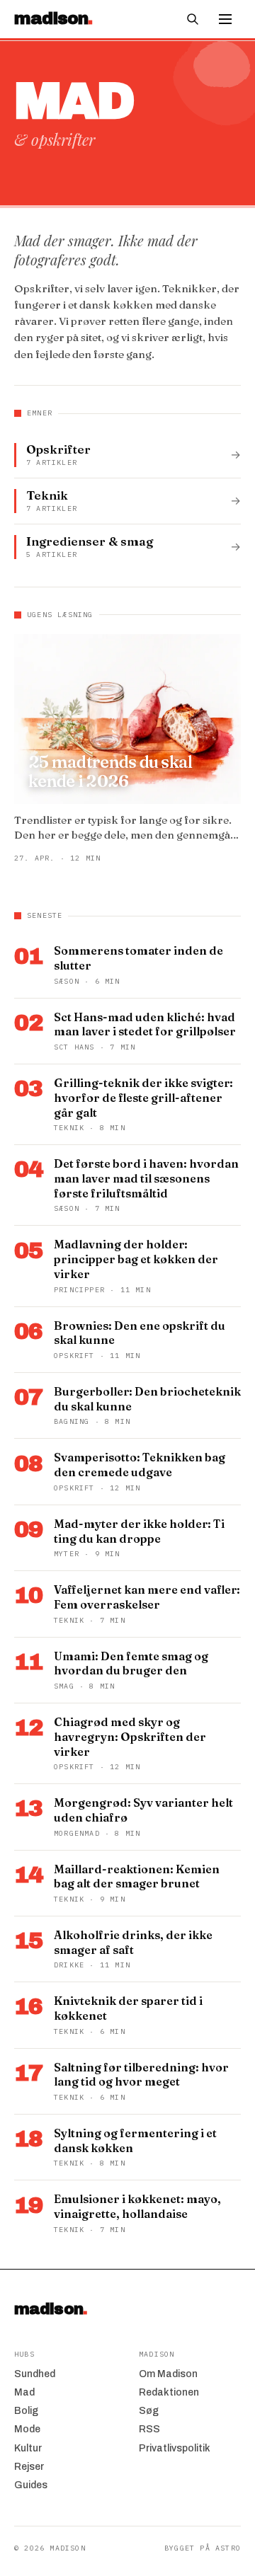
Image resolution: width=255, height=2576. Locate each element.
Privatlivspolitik (175, 2448)
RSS (149, 2429)
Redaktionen (169, 2392)
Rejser (29, 2467)
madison (51, 2309)
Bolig (26, 2411)
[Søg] (193, 19)
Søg (149, 2411)
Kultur (28, 2448)
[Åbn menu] (225, 19)
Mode (27, 2429)
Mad (24, 2392)
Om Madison (168, 2374)
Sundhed (35, 2374)
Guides (31, 2485)
